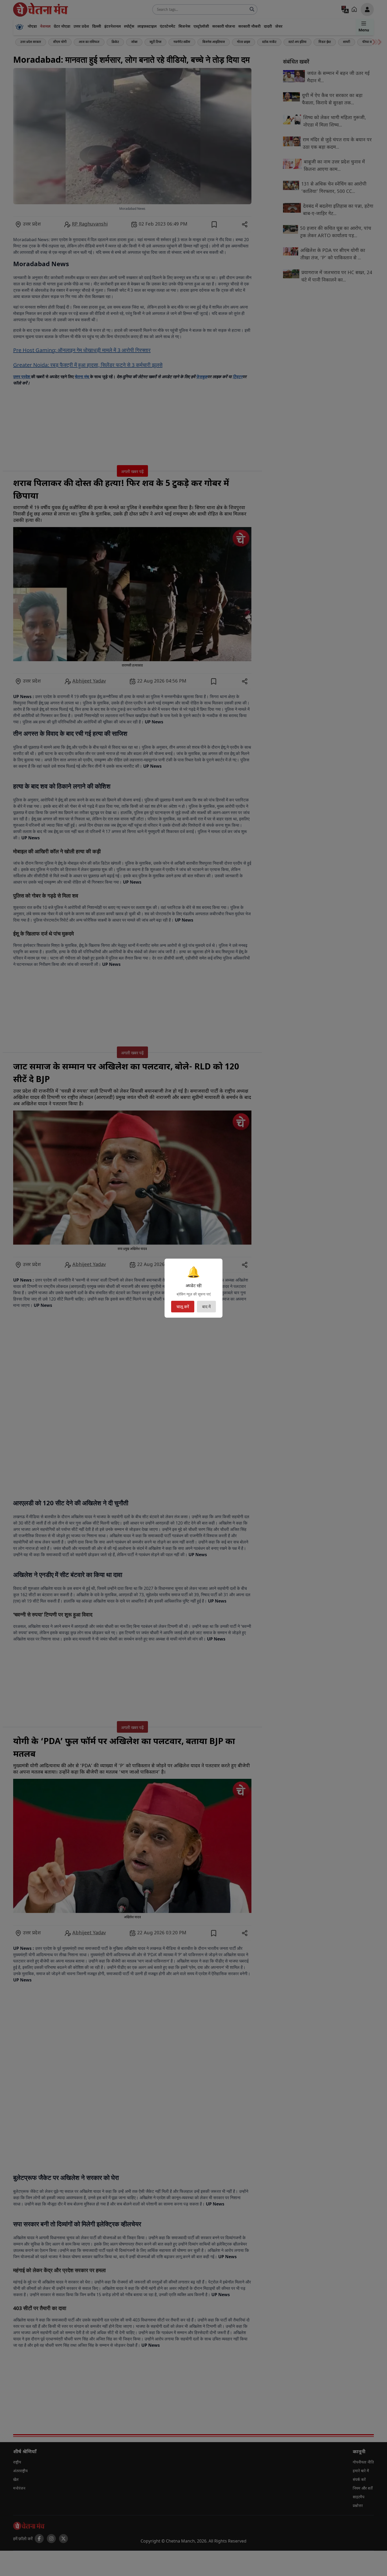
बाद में (206, 1307)
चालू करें (183, 1307)
